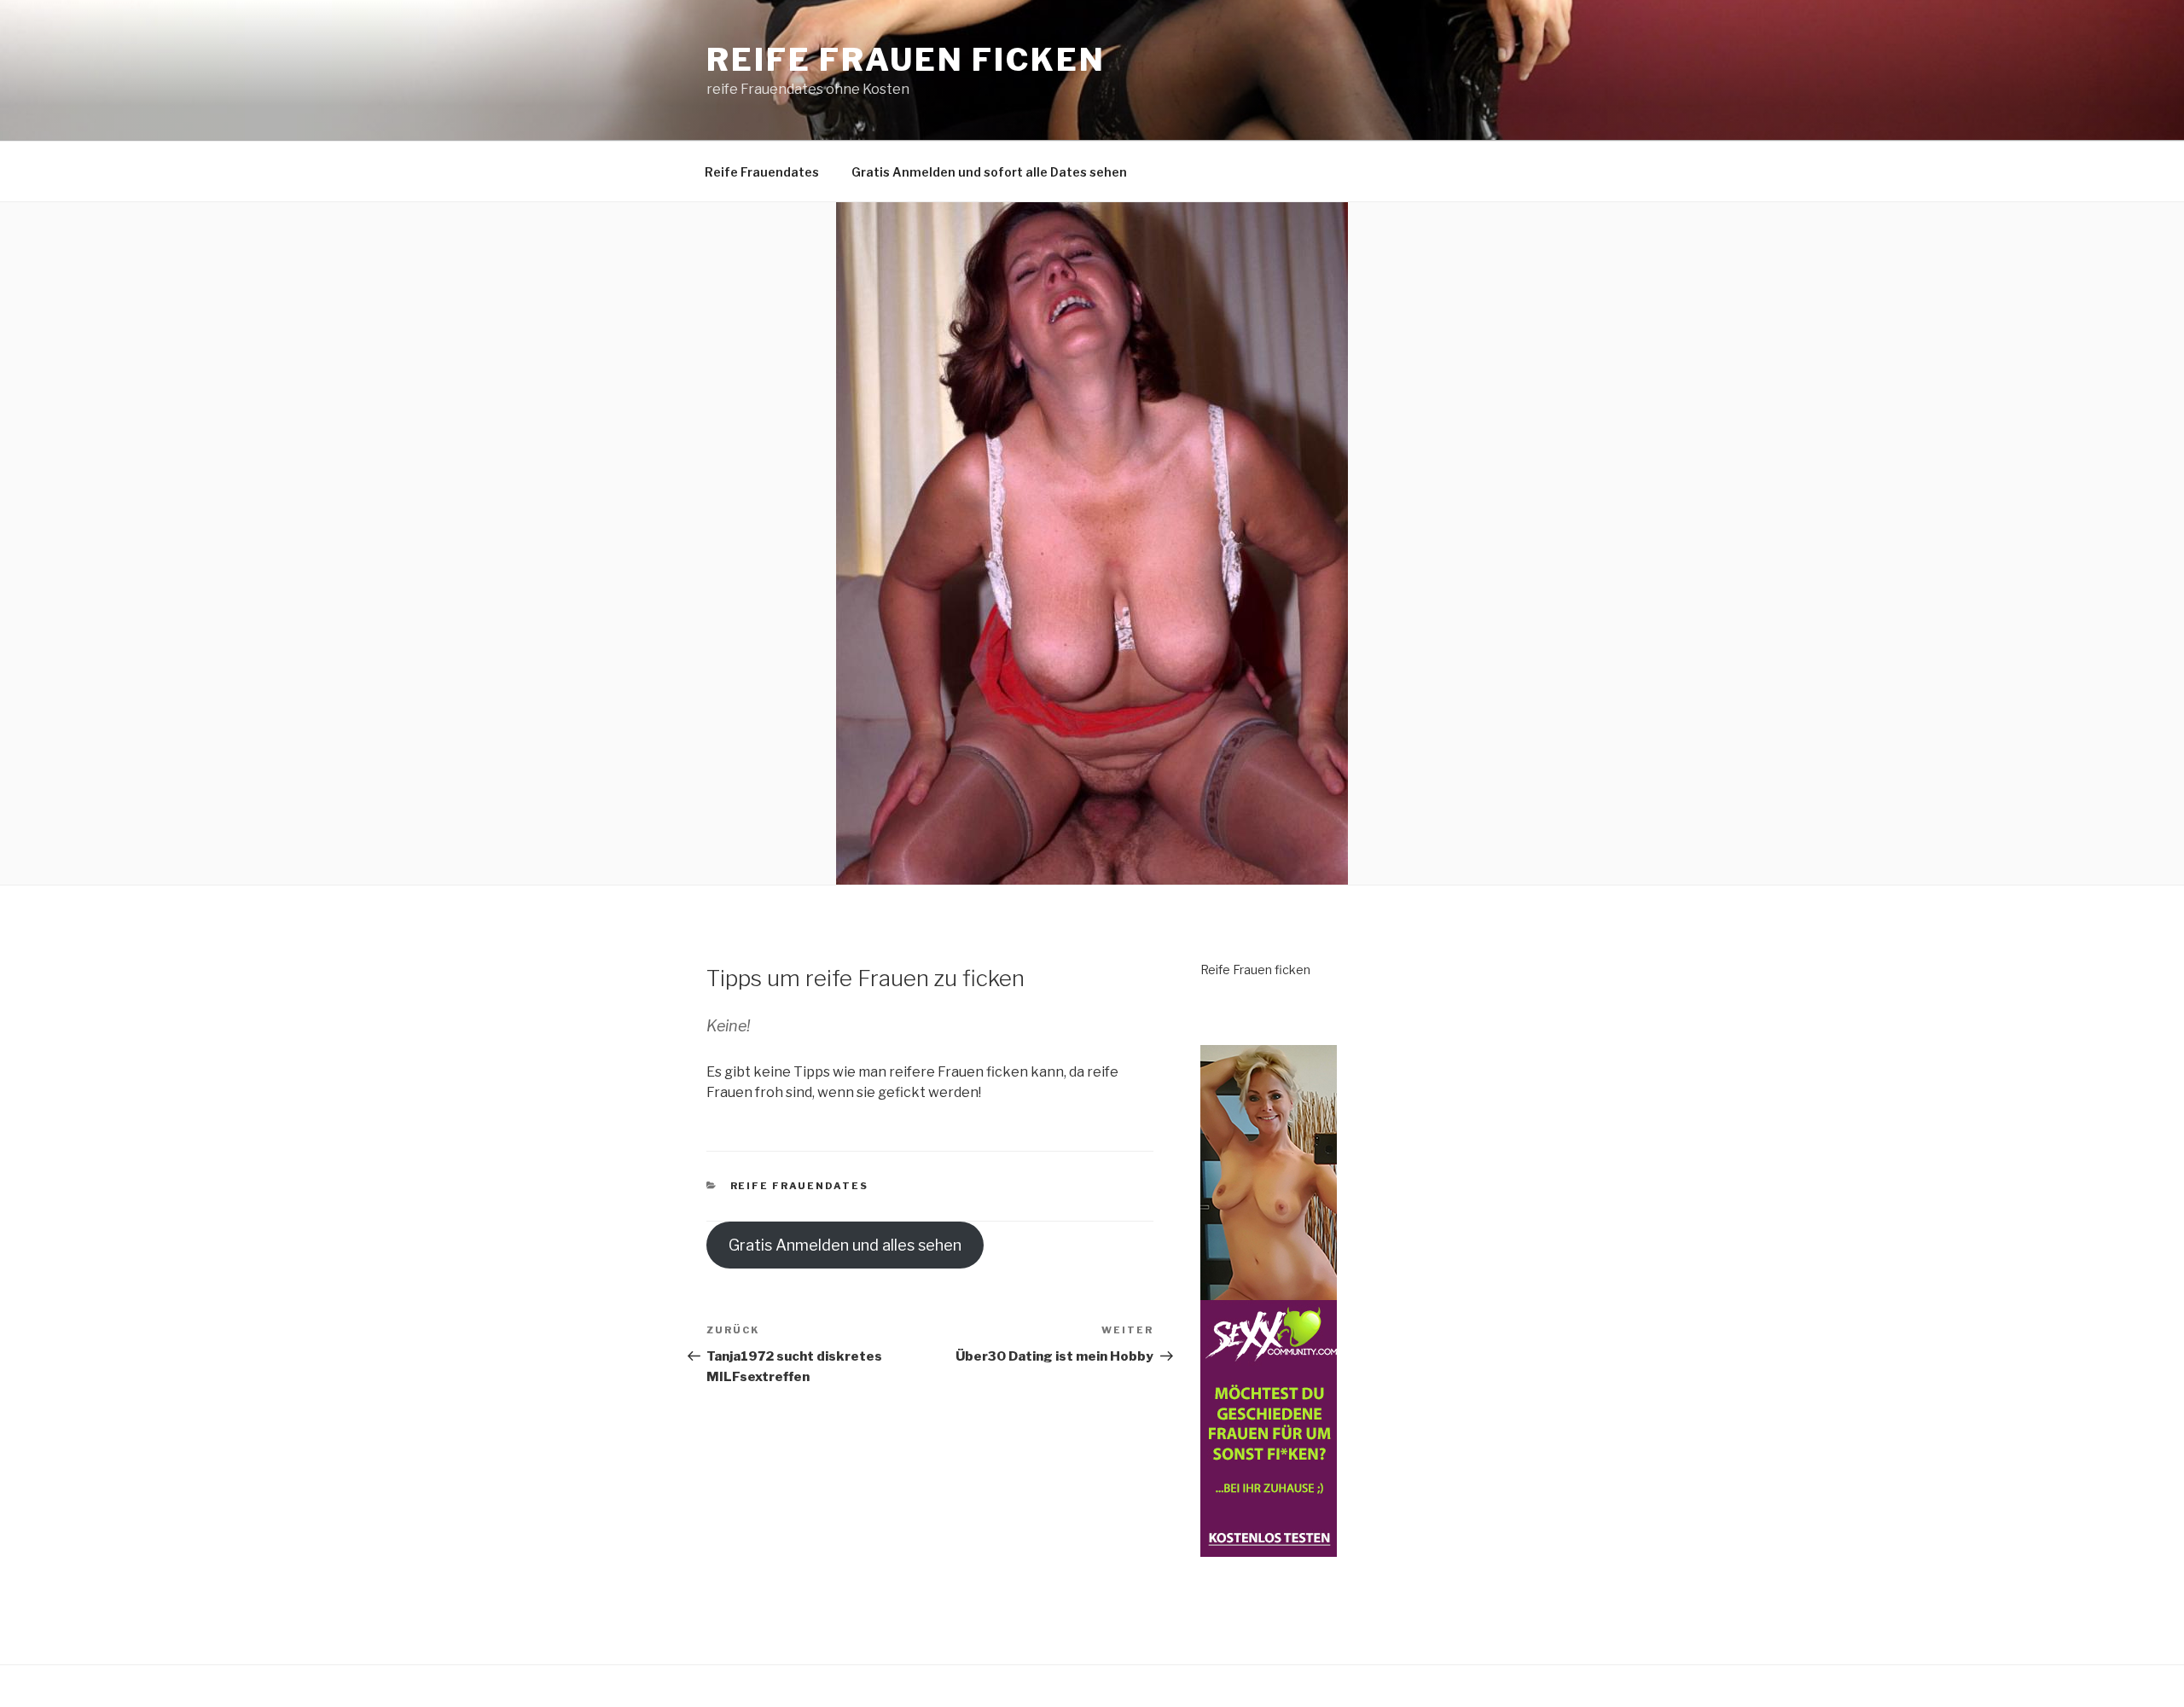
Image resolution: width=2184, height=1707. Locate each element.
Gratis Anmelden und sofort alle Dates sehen (989, 172)
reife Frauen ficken (906, 60)
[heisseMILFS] (1269, 1547)
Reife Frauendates (762, 172)
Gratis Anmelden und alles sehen (845, 1245)
